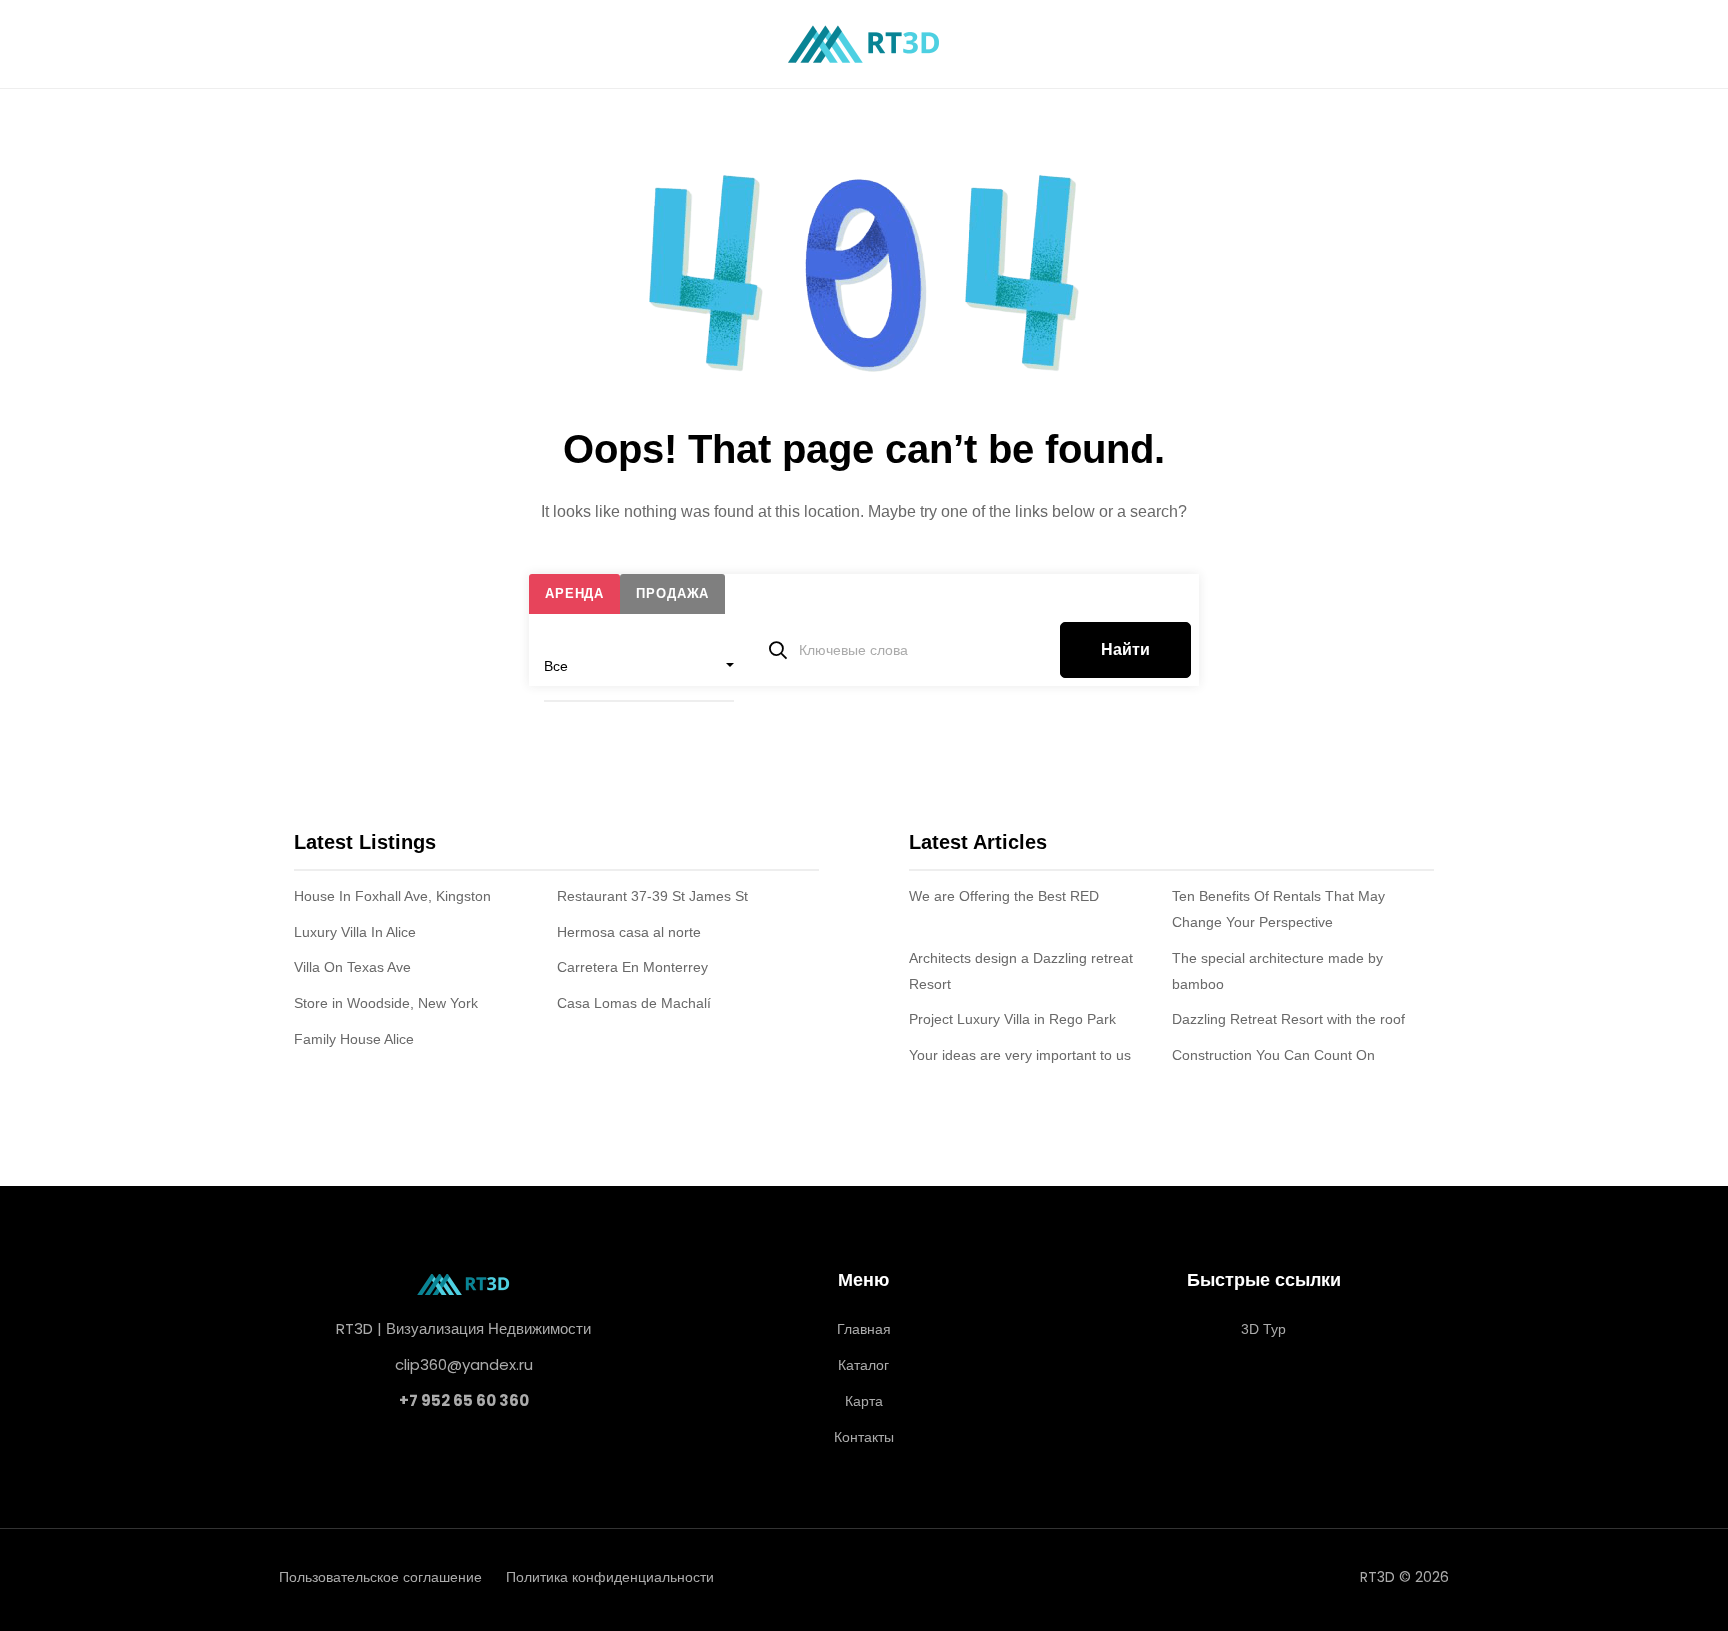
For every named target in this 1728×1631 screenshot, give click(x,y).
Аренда (574, 593)
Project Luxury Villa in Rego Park (1012, 1019)
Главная (864, 1329)
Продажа (672, 593)
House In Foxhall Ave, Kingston (392, 896)
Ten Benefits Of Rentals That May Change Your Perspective (1278, 909)
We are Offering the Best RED (1004, 896)
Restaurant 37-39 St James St (652, 896)
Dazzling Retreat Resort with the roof (1288, 1019)
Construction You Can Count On (1273, 1055)
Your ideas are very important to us (1020, 1055)
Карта (864, 1401)
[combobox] (639, 666)
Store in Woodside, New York (386, 1003)
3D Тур (1263, 1329)
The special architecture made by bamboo (1277, 971)
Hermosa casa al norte (629, 932)
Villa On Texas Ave (352, 967)
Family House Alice (354, 1039)
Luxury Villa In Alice (355, 932)
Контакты (864, 1437)
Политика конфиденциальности (610, 1577)
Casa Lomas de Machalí (634, 1003)
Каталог (863, 1365)
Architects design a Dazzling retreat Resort (1021, 971)
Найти (1125, 649)
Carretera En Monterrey (632, 967)
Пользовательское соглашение (380, 1577)
